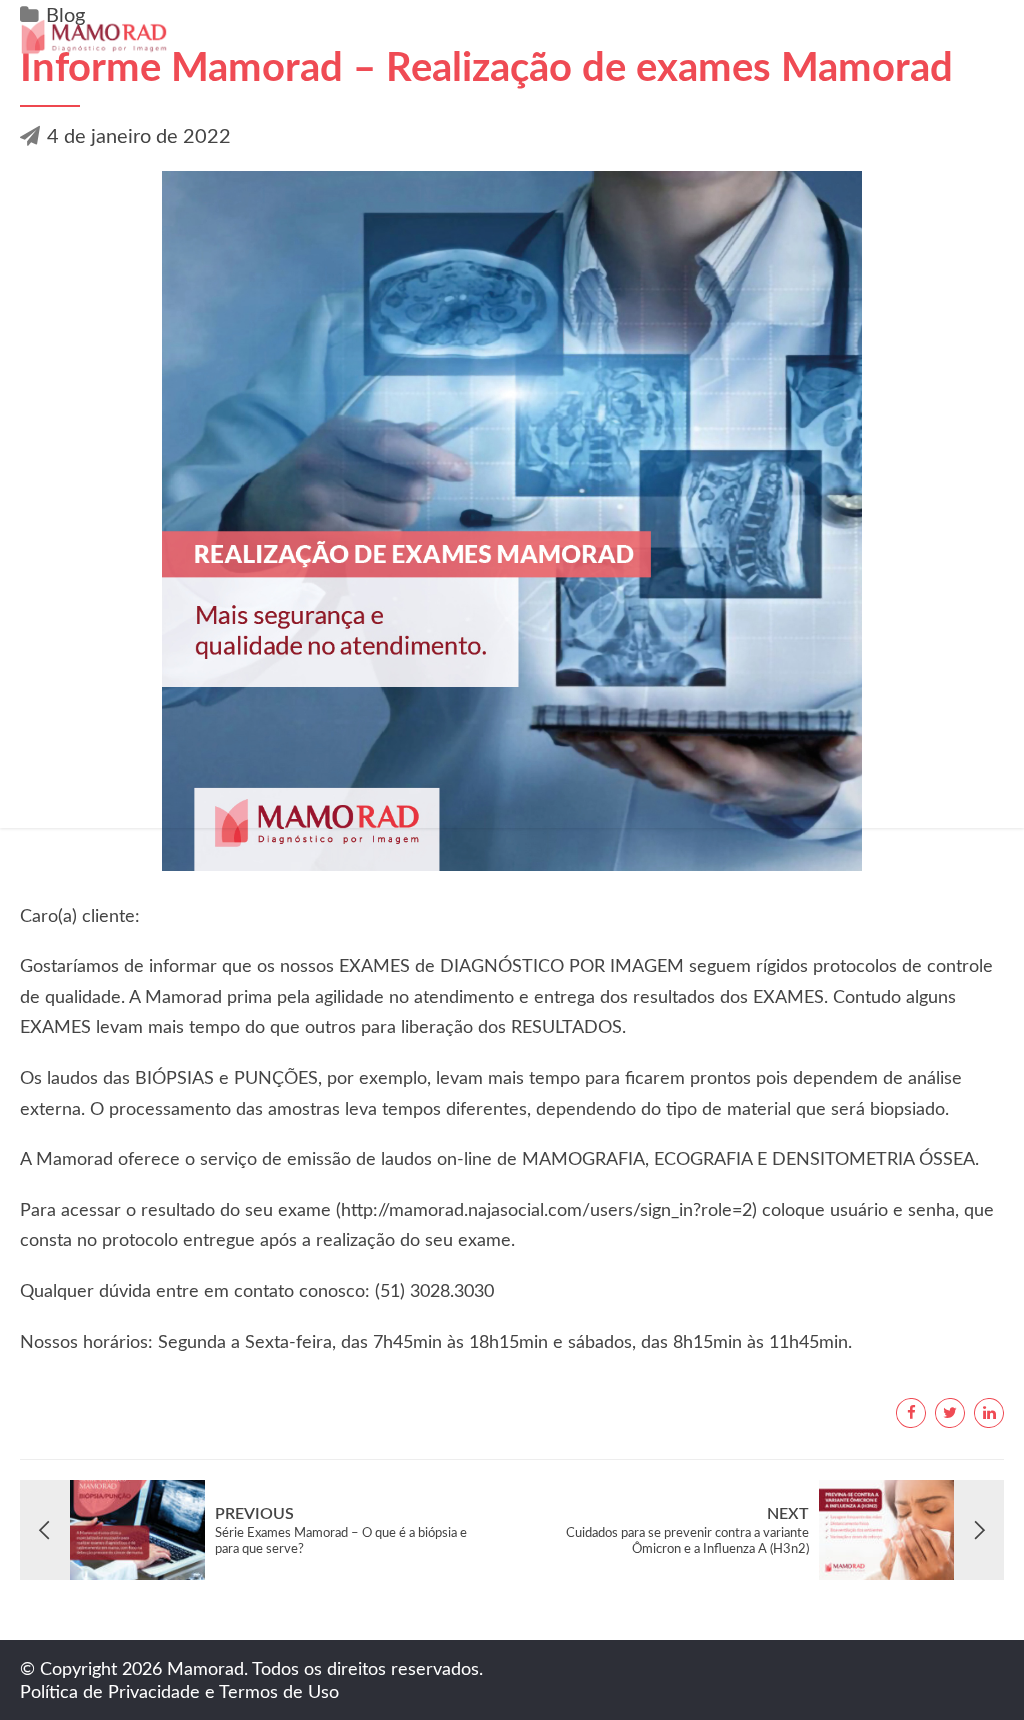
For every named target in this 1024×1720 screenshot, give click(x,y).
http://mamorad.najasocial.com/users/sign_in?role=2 (546, 1211)
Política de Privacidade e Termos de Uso (179, 1693)
